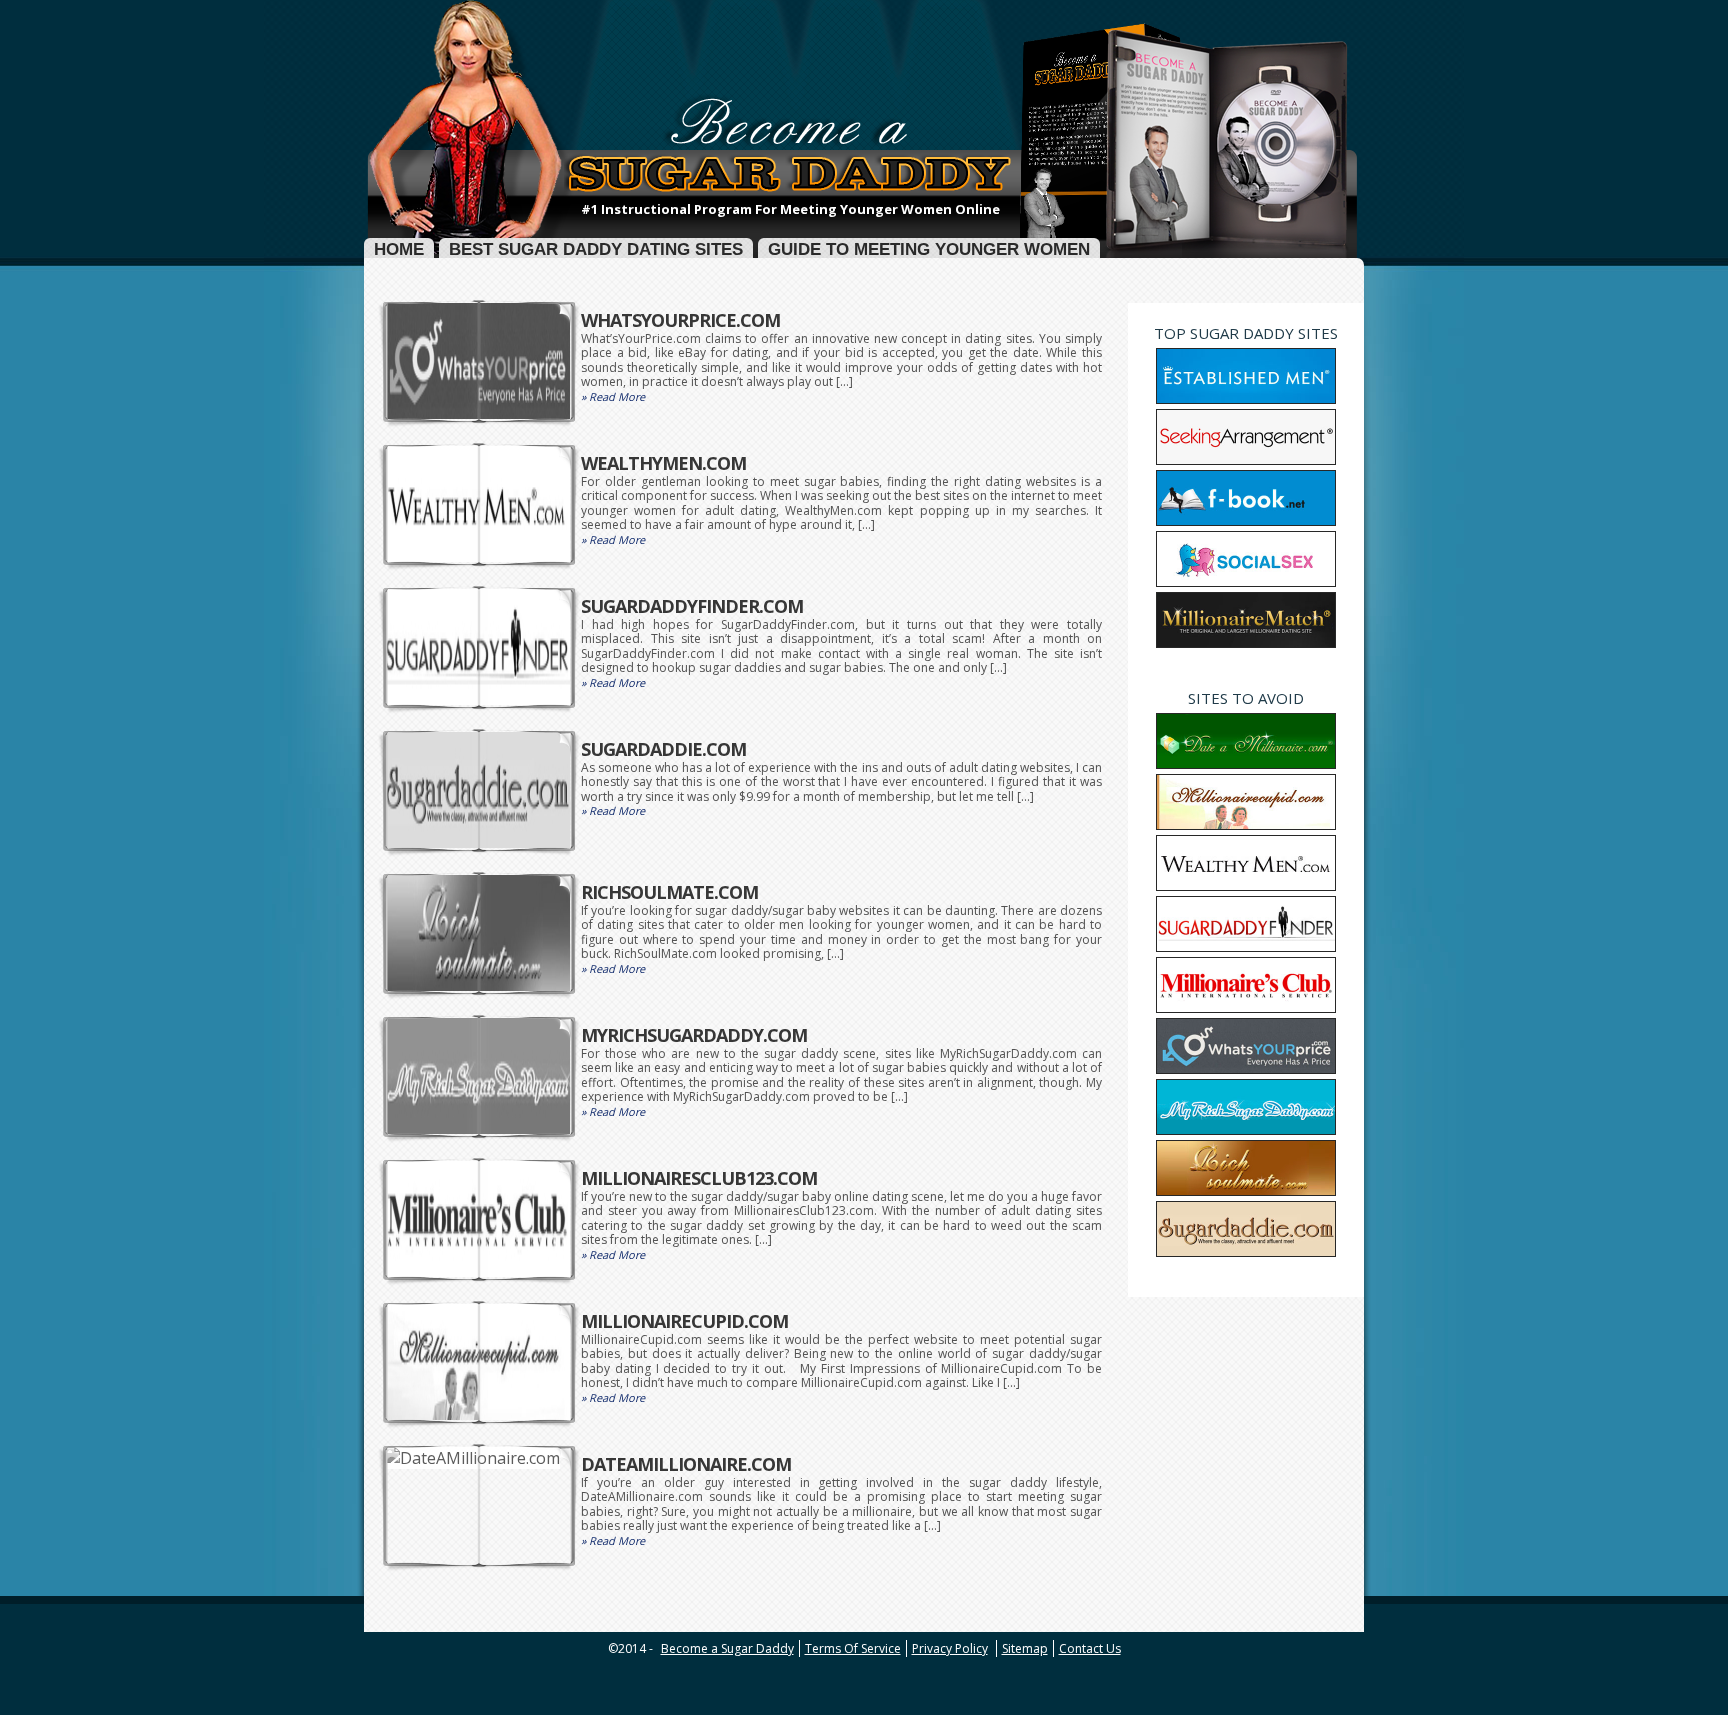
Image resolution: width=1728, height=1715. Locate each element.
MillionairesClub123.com (699, 1178)
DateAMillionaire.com (686, 1464)
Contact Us (1090, 1648)
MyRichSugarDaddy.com (694, 1035)
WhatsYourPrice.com (680, 320)
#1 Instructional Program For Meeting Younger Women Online (790, 209)
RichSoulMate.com (669, 892)
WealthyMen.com (663, 463)
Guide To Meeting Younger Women (929, 250)
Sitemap (1025, 1648)
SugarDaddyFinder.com (692, 606)
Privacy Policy (950, 1648)
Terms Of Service (853, 1648)
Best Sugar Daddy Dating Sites (596, 250)
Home (399, 250)
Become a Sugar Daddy (727, 1648)
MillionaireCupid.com (684, 1321)
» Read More (613, 396)
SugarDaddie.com (663, 749)
